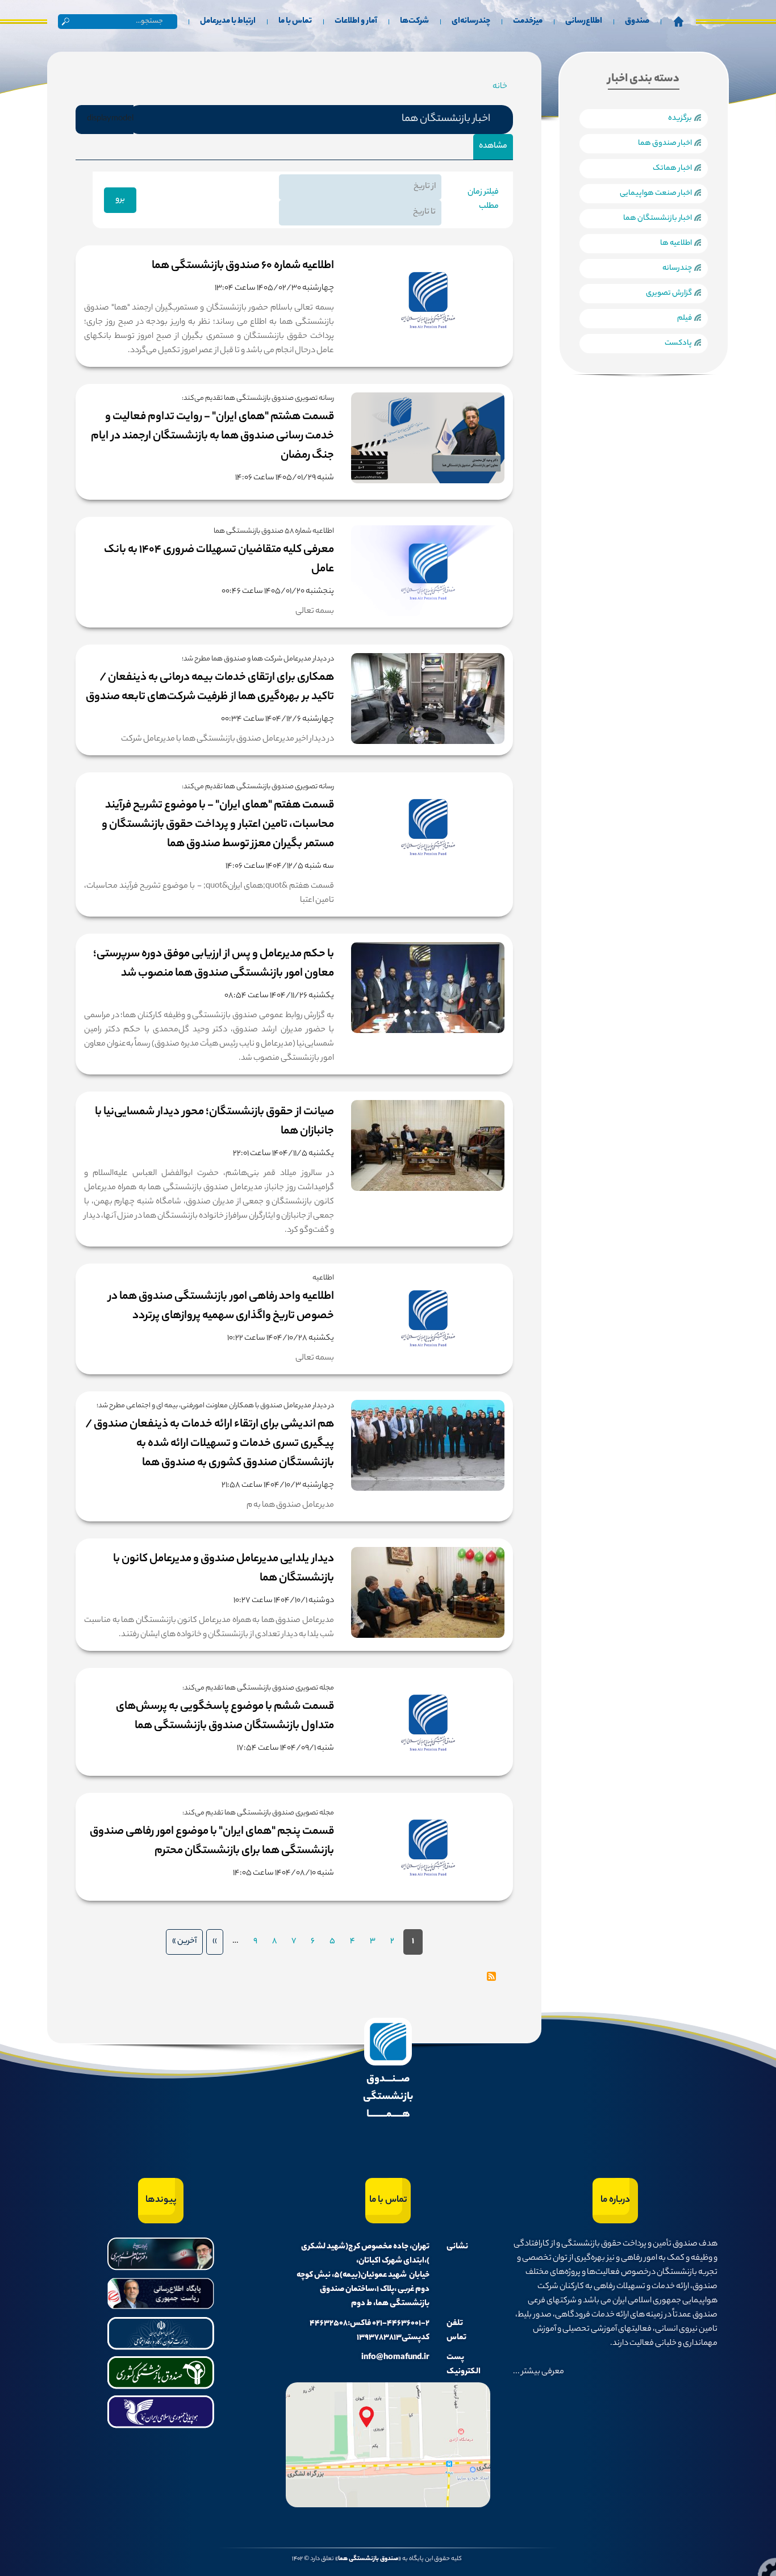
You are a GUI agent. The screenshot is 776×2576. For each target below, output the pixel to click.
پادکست (678, 343)
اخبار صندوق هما (665, 143)
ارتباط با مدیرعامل (228, 22)
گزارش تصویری (669, 293)
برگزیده (680, 118)
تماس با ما (295, 22)
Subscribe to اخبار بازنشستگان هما (491, 1976)
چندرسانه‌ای (471, 22)
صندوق (637, 22)
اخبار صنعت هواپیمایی (656, 193)
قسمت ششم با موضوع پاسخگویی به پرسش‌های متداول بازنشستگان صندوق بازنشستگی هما (225, 1716)
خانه (500, 87)
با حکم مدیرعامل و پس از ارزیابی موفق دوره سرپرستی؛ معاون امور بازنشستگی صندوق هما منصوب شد (214, 964)
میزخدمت (528, 22)
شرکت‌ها (414, 22)
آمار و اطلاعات (356, 22)
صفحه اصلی (678, 22)
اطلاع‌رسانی (584, 22)
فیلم (685, 318)
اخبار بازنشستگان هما (658, 218)
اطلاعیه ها (676, 243)
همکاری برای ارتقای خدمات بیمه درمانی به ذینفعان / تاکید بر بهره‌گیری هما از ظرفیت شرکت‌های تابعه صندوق (210, 687)
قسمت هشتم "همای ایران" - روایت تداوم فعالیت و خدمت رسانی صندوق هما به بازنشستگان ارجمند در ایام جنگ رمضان (212, 436)
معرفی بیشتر (542, 2372)
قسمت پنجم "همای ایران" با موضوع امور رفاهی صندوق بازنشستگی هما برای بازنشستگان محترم (212, 1841)
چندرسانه (677, 268)
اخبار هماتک (672, 168)
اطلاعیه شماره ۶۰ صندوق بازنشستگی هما (243, 266)
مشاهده (490, 150)
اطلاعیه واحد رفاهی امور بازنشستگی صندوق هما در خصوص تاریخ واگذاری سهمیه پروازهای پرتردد (221, 1306)
